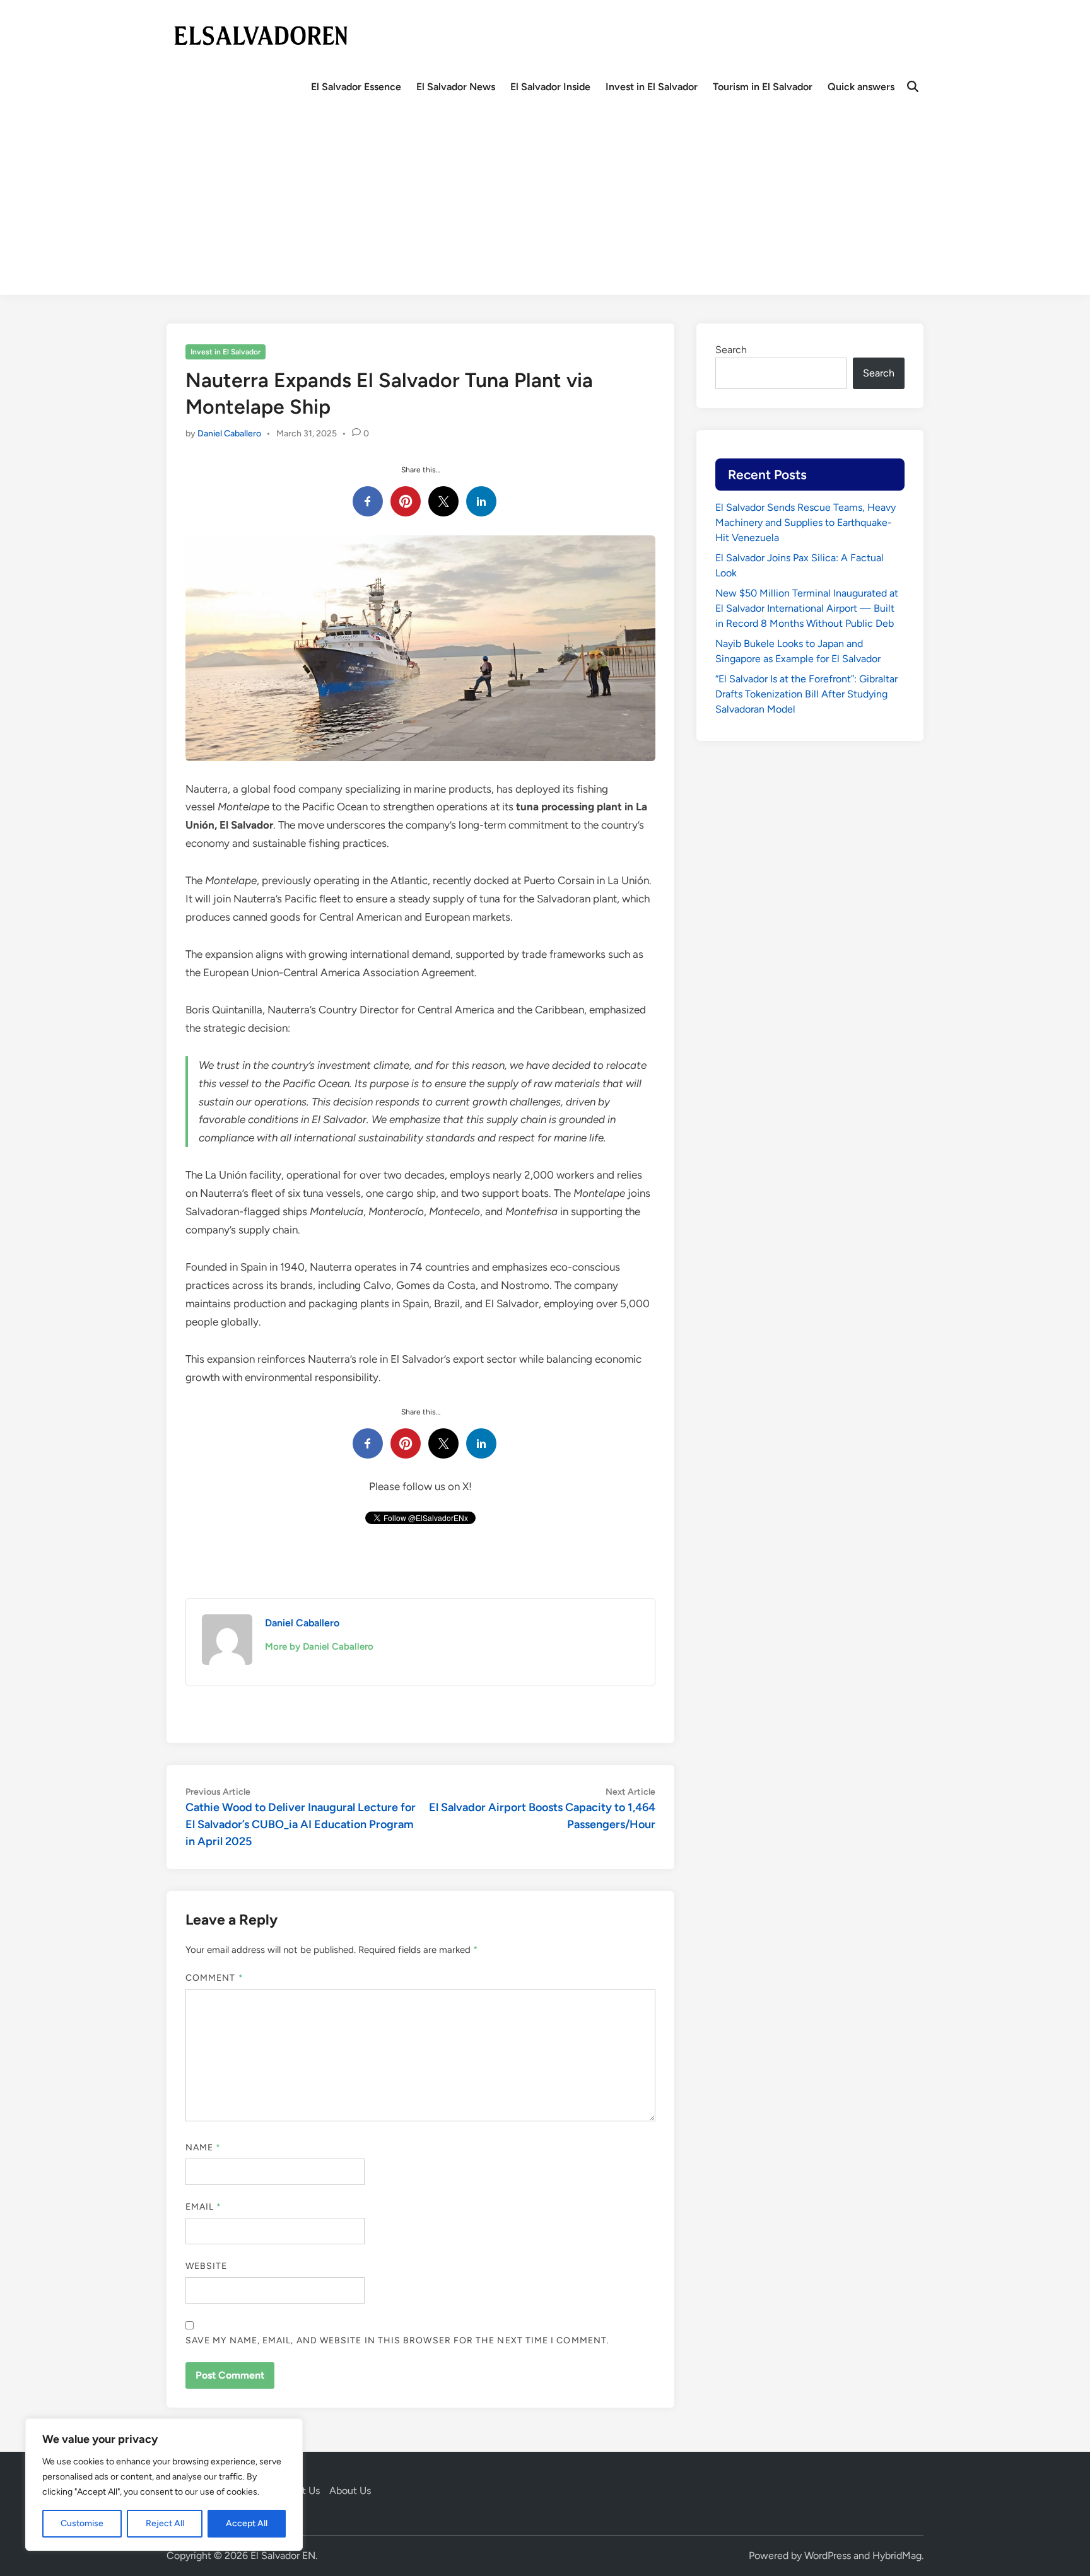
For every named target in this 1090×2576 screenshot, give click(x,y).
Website (207, 2266)
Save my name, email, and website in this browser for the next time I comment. (397, 2340)
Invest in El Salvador (652, 87)
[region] (164, 2485)
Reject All (165, 2523)
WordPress (828, 2556)
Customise (82, 2523)
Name (203, 2148)
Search (731, 350)
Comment (214, 1978)
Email (204, 2207)
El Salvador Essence (356, 87)
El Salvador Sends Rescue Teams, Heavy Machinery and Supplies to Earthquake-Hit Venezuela (806, 522)
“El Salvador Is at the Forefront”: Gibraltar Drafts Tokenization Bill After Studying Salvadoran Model (806, 694)
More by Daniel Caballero (319, 1646)
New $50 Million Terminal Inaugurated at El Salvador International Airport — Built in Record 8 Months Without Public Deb (807, 608)
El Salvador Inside (550, 87)
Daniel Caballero (229, 434)
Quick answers (861, 87)
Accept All (247, 2523)
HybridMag (897, 2556)
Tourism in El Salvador (763, 87)
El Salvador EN (283, 2556)
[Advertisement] (545, 207)
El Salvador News (456, 87)
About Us (350, 2491)
